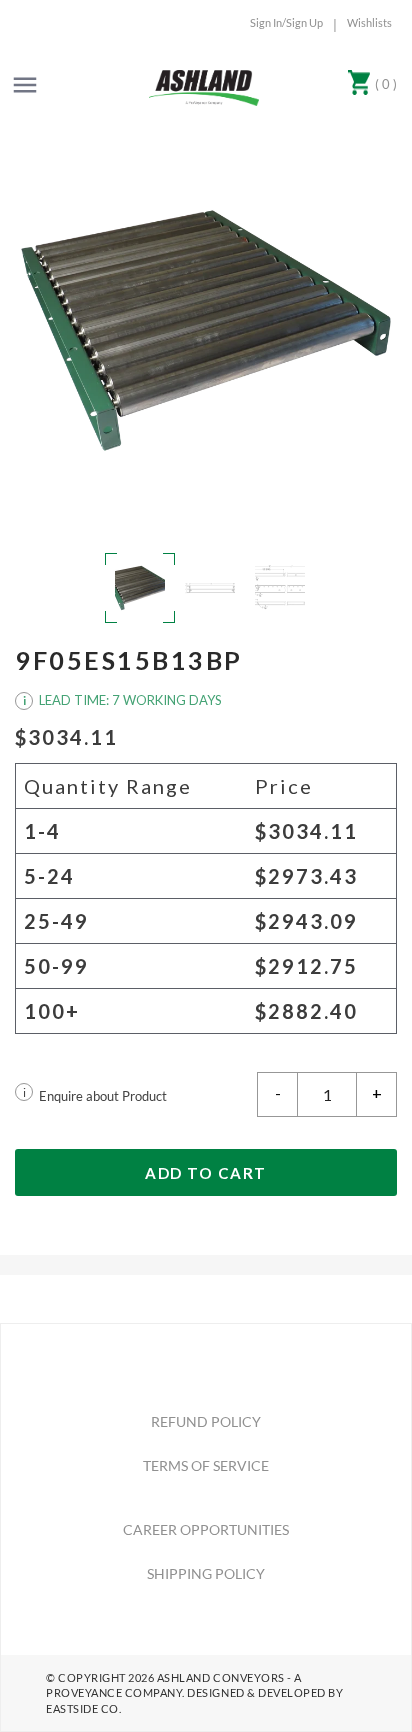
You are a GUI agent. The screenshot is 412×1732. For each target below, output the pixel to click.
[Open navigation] (25, 85)
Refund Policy (206, 1421)
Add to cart (206, 1173)
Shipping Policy (206, 1573)
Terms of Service (206, 1465)
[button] (206, 330)
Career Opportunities (206, 1529)
